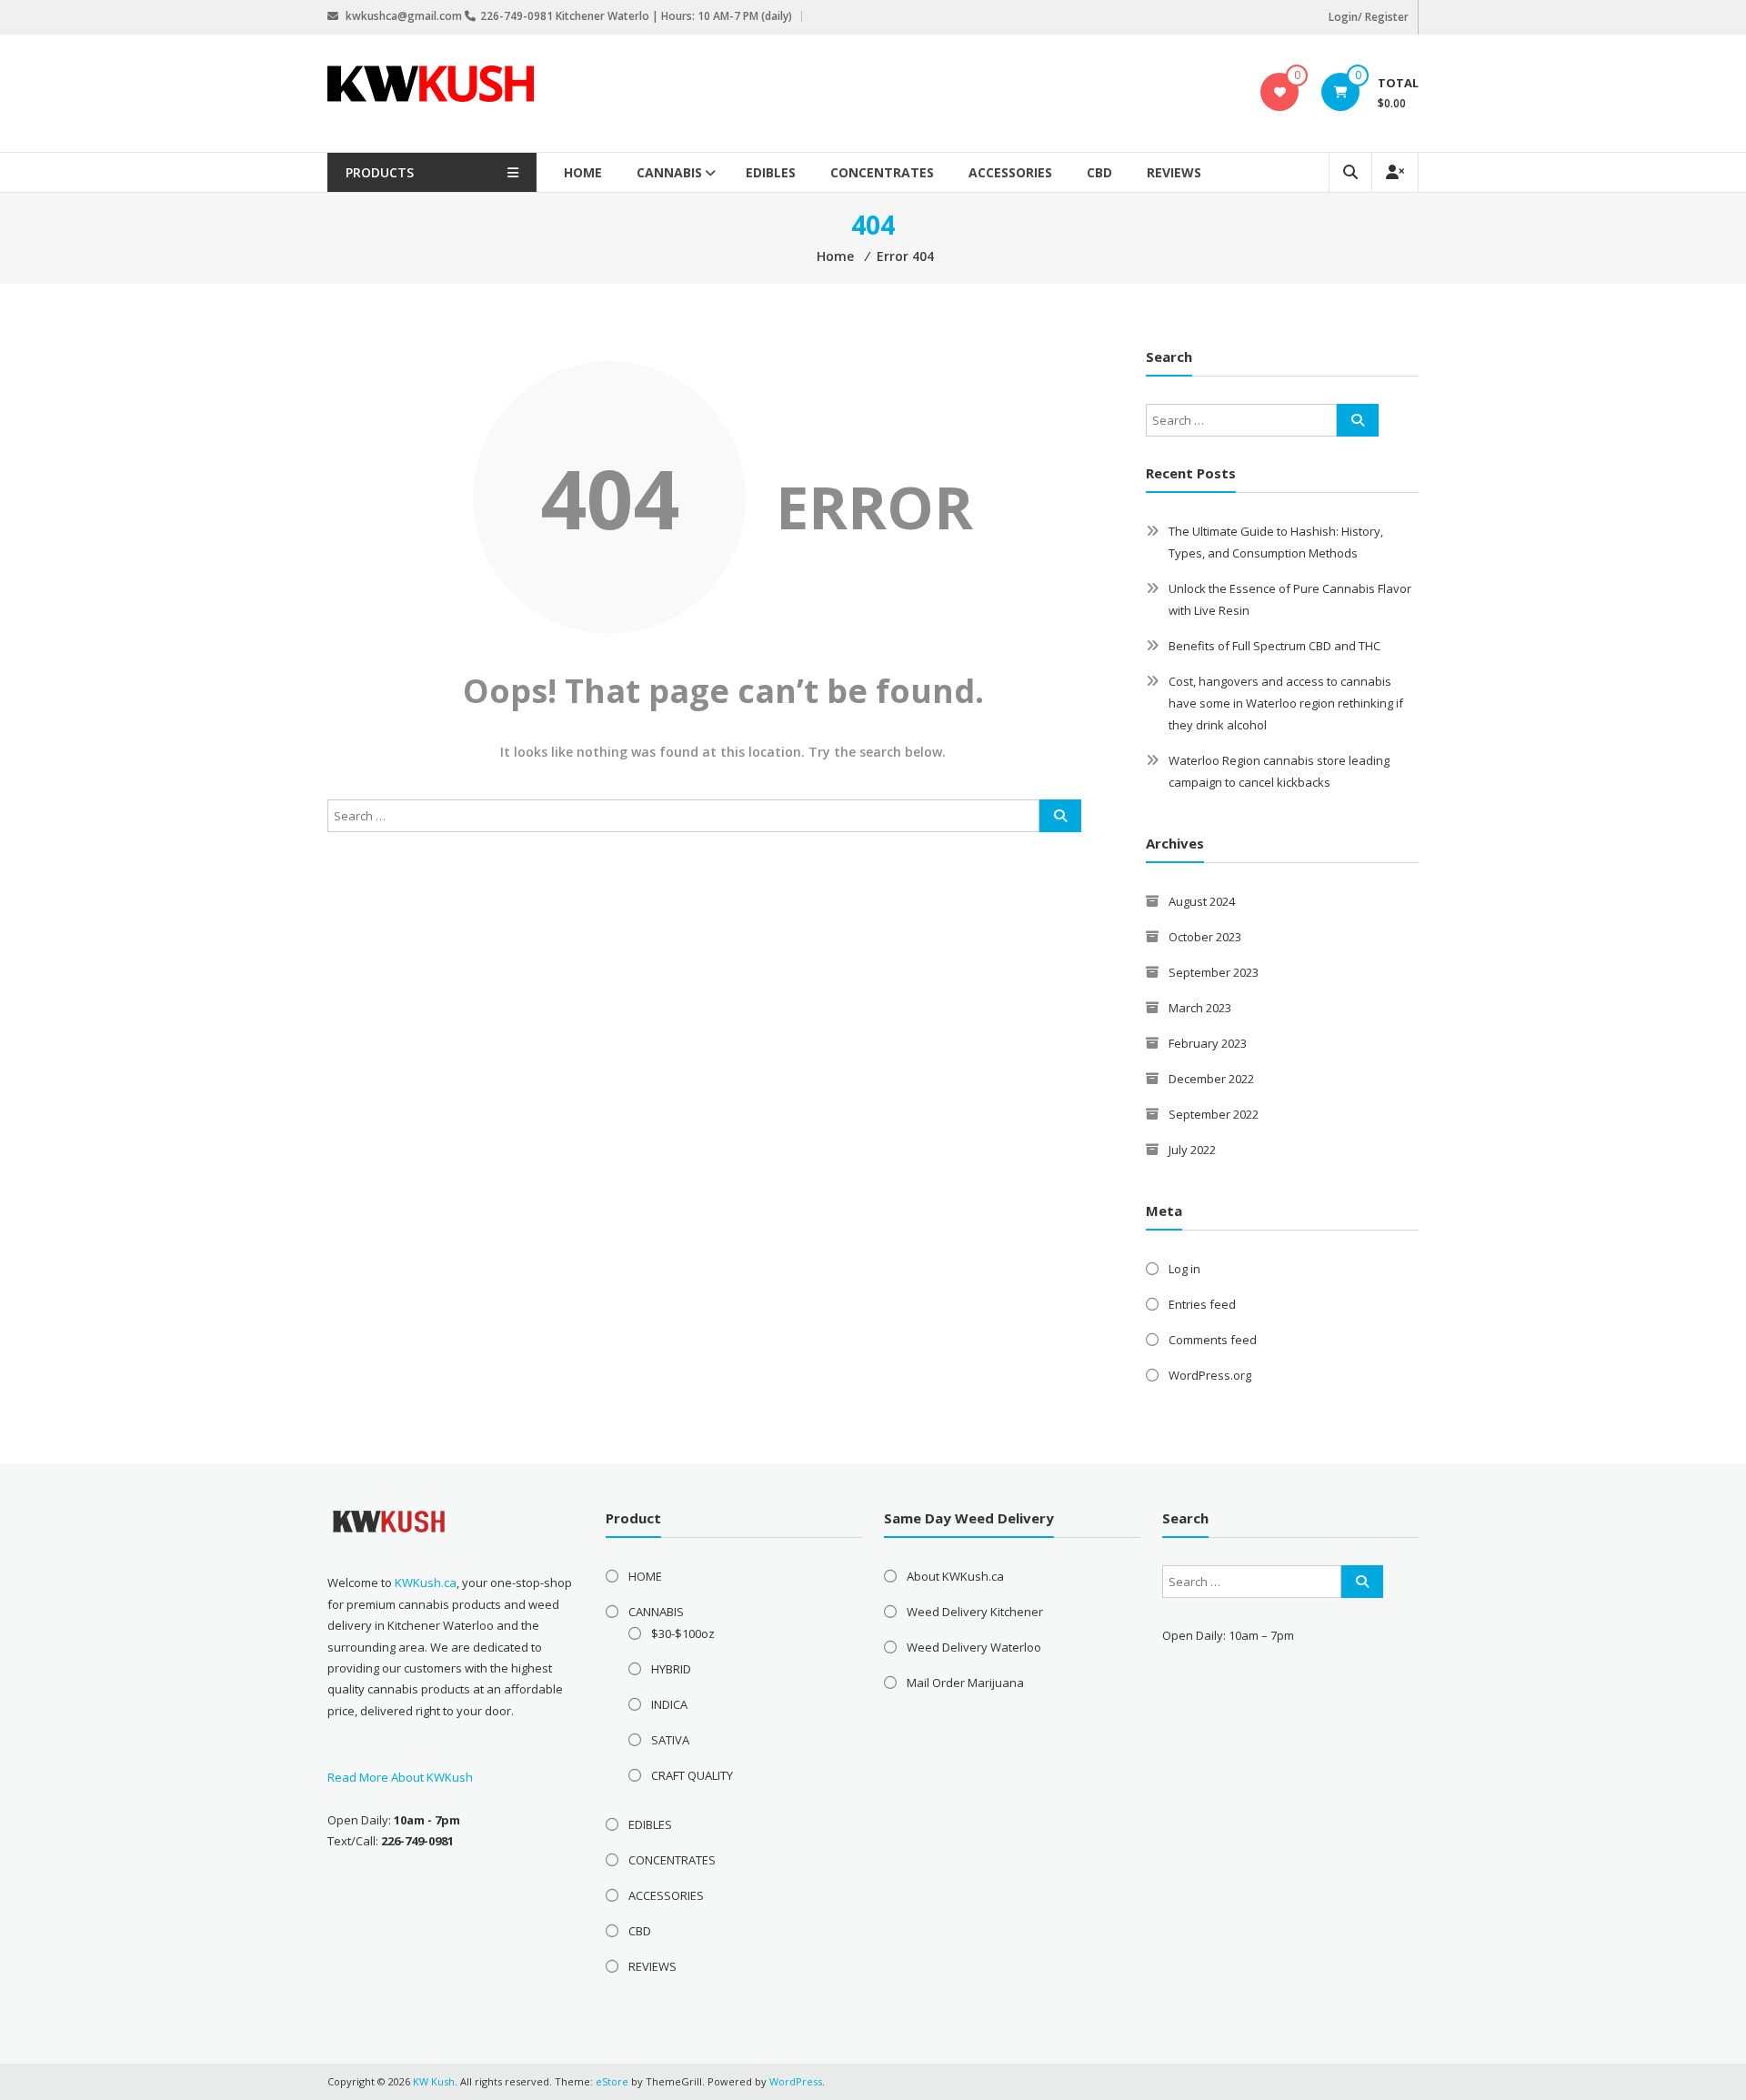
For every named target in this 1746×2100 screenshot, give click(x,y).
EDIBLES (771, 172)
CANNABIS (669, 172)
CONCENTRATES (882, 172)
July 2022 (1192, 1150)
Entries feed (1202, 1304)
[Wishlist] (1280, 92)
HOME (583, 172)
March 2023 (1200, 1008)
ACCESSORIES (1010, 172)
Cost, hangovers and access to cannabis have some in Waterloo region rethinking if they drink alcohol (1286, 703)
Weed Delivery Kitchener (975, 1612)
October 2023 (1205, 937)
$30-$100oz (683, 1633)
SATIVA (670, 1740)
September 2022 (1214, 1114)
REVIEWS (1174, 172)
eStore (612, 2081)
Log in (1184, 1269)
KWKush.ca (426, 1583)
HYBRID (671, 1669)
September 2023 (1214, 972)
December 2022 (1211, 1079)
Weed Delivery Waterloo (974, 1647)
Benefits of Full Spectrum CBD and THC (1274, 646)
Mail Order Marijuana (965, 1683)
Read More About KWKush (400, 1777)
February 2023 (1208, 1043)
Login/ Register (1369, 17)
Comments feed (1213, 1340)
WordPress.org (1210, 1375)
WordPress (796, 2081)
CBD (1099, 172)
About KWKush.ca (955, 1576)
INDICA (669, 1704)
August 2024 (1202, 901)
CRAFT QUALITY (692, 1775)
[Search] (1060, 816)
